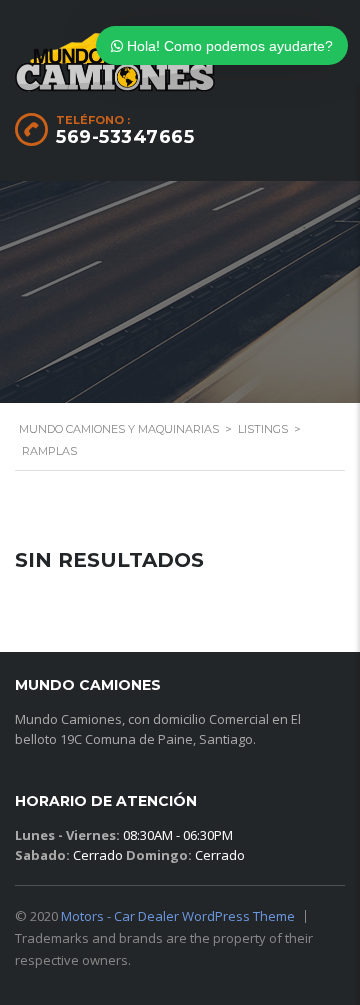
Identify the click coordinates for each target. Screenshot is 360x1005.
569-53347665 (125, 137)
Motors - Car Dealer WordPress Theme (178, 916)
